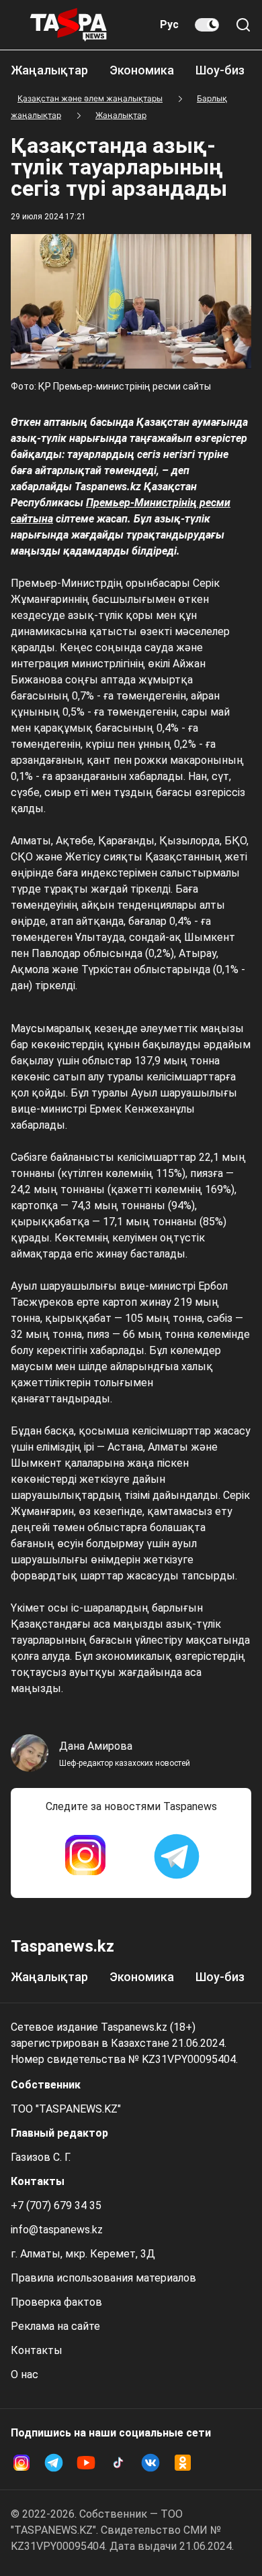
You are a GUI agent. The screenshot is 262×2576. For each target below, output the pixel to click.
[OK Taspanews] (183, 2463)
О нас (25, 2374)
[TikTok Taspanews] (118, 2463)
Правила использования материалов (103, 2278)
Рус (169, 24)
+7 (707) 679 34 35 (56, 2205)
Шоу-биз (220, 70)
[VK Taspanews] (150, 2463)
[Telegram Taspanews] (177, 1856)
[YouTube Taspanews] (86, 2463)
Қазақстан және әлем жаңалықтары (90, 98)
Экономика (142, 70)
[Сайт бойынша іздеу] (243, 25)
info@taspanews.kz (57, 2230)
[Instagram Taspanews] (85, 1856)
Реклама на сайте (55, 2326)
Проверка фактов (56, 2302)
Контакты (37, 2350)
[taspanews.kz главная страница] (69, 25)
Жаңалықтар (49, 70)
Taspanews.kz (62, 1946)
